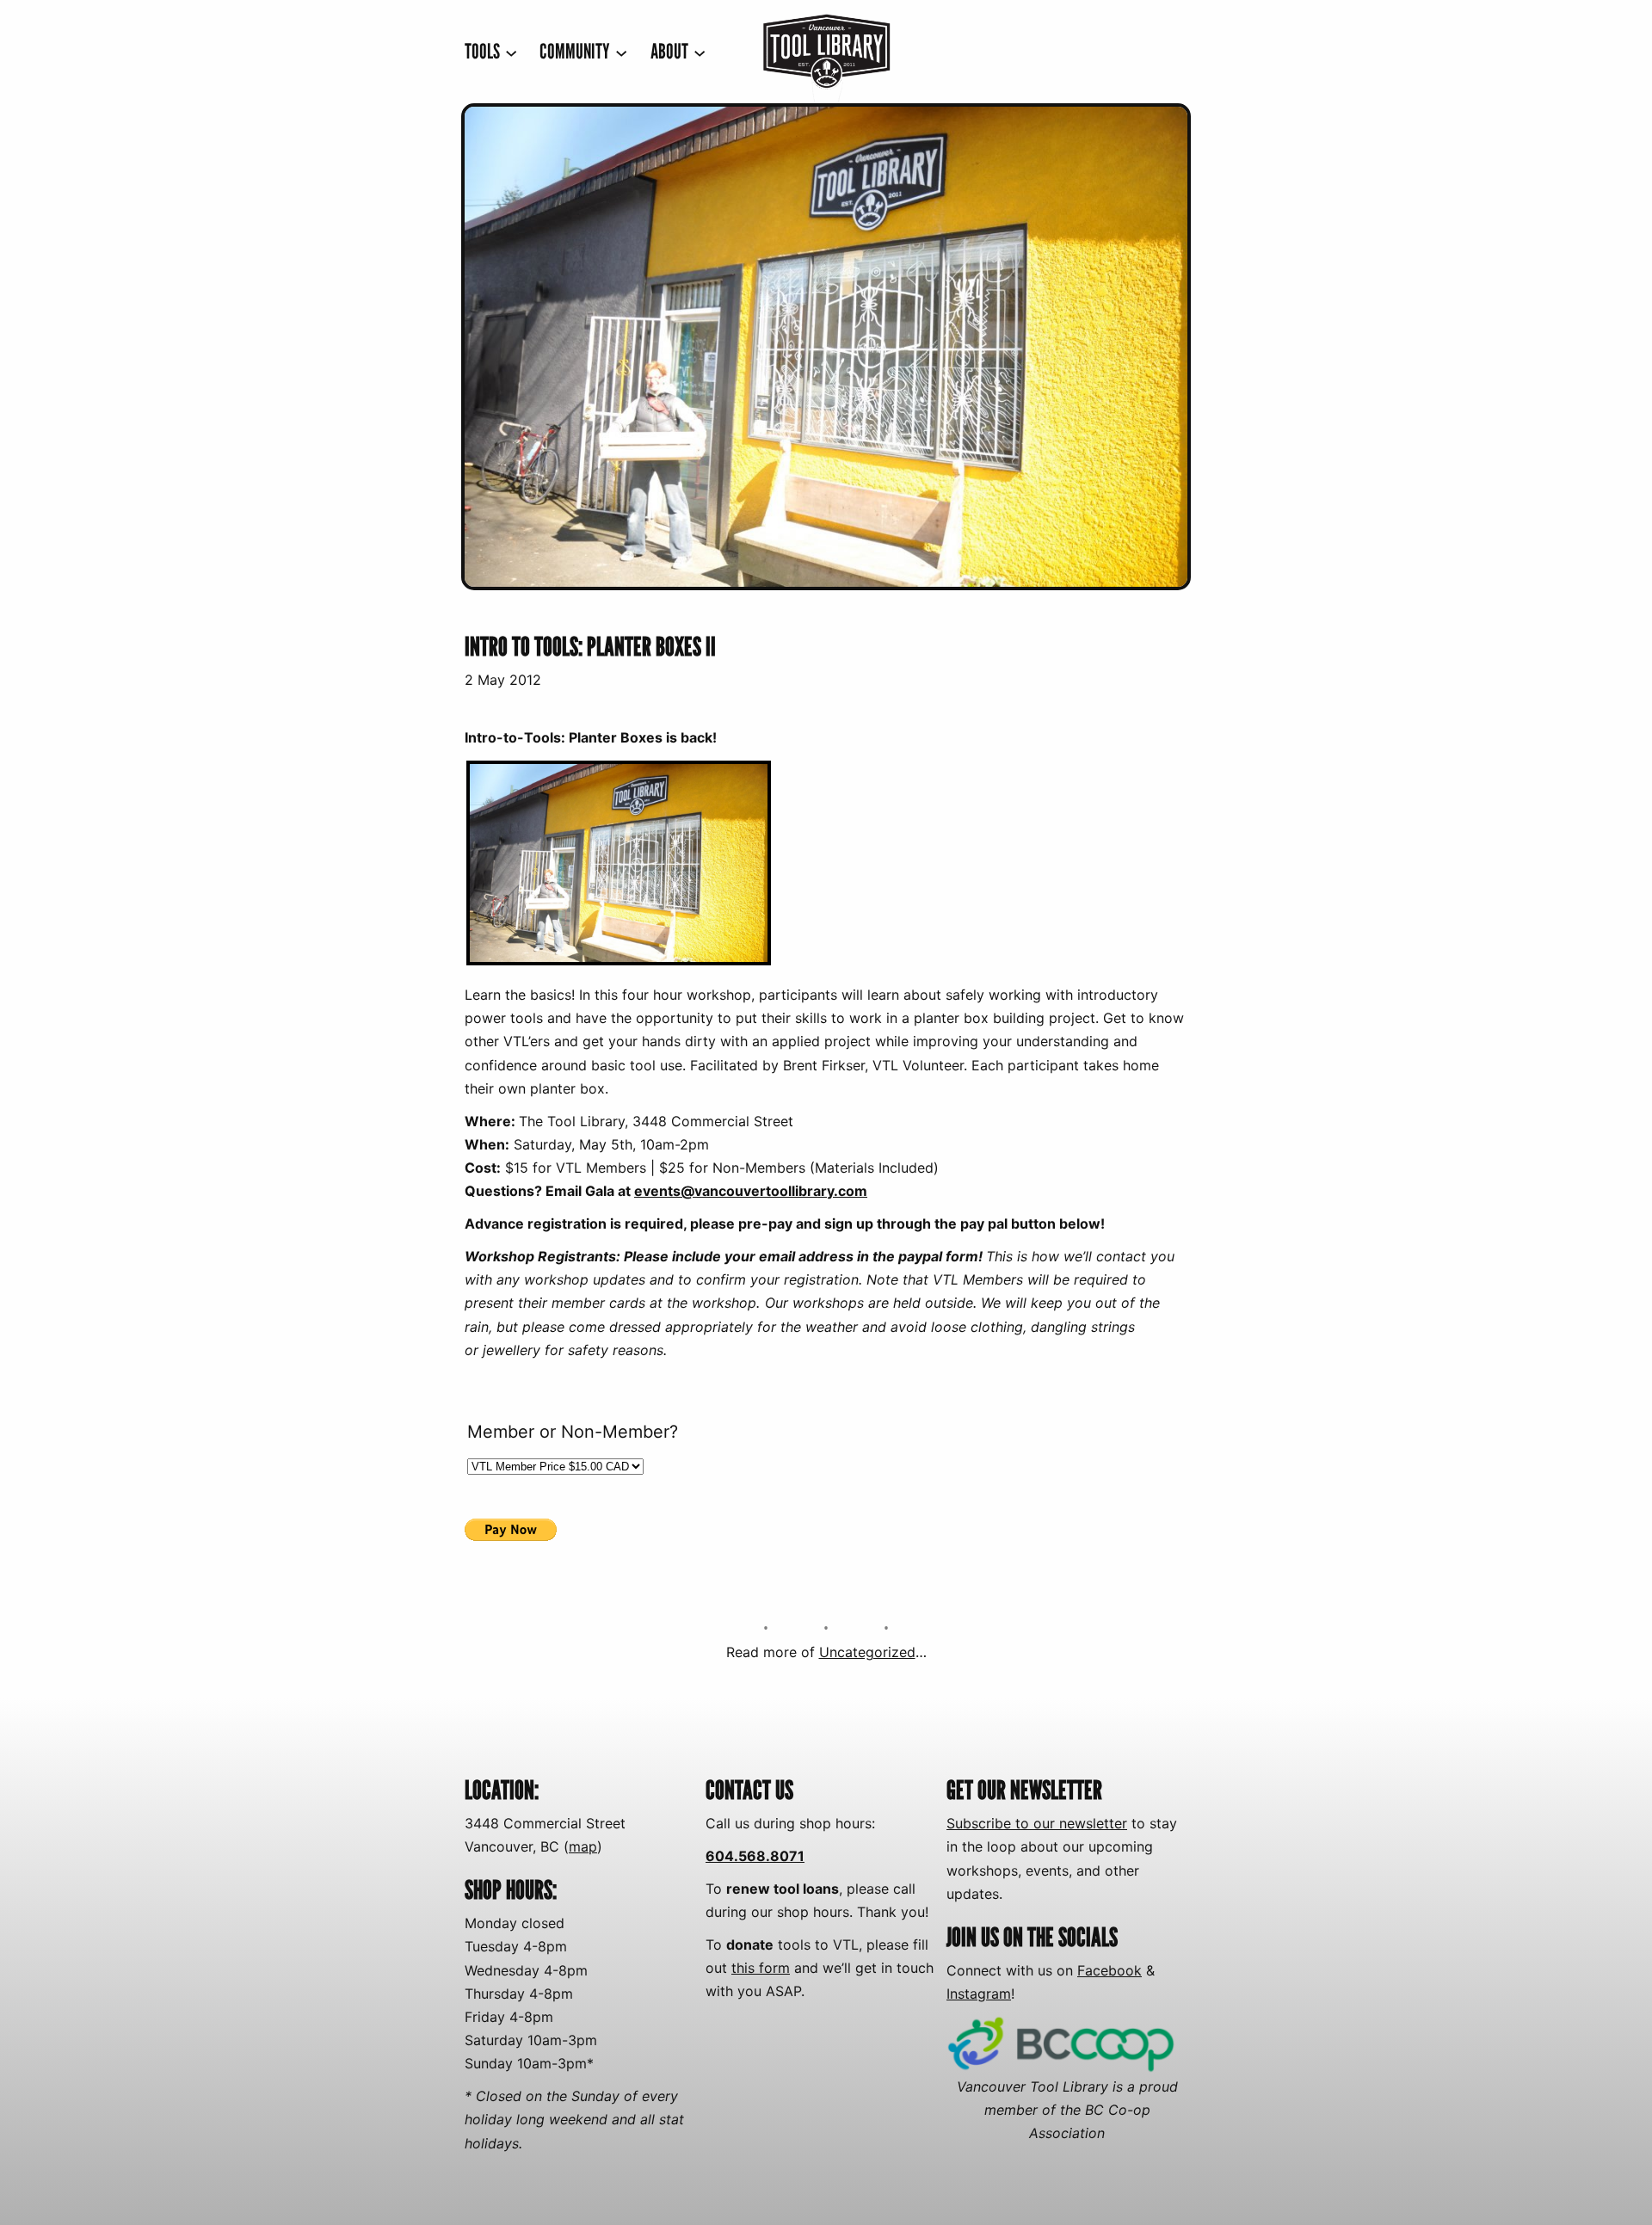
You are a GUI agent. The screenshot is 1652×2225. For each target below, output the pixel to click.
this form (761, 1968)
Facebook (1110, 1970)
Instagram (979, 1994)
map (583, 1846)
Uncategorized (867, 1652)
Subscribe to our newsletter (1037, 1823)
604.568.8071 (755, 1856)
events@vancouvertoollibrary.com (751, 1191)
